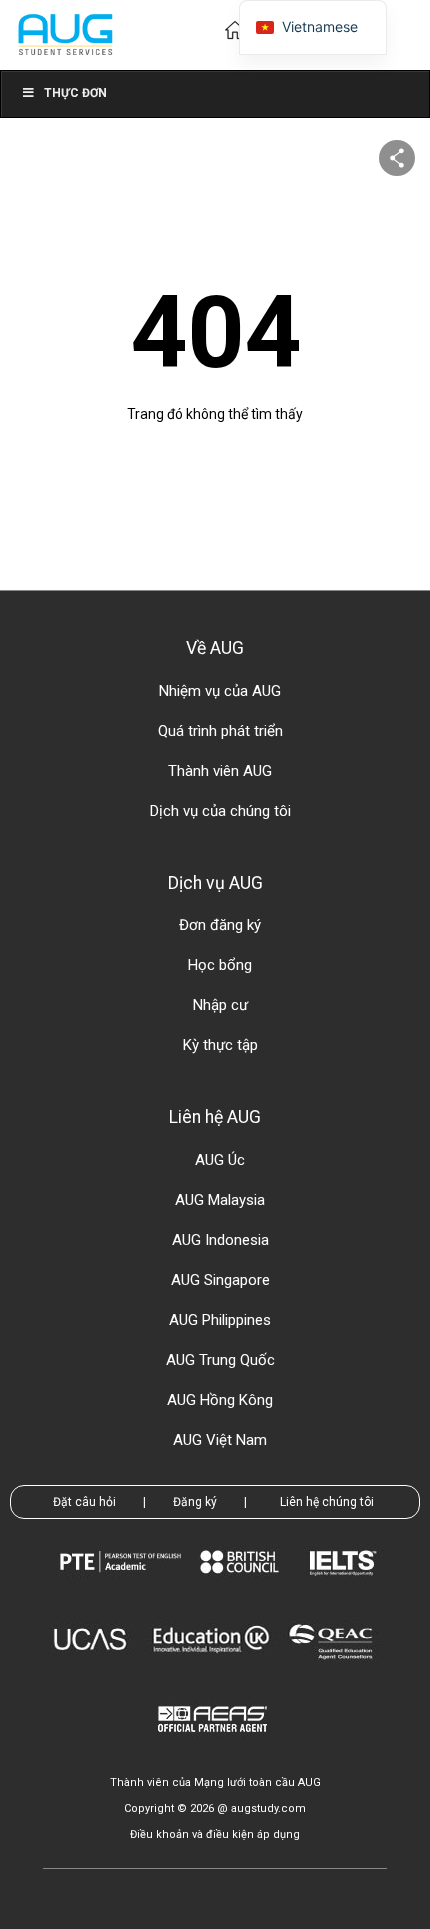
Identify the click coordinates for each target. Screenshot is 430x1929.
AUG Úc (220, 1160)
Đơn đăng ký (220, 925)
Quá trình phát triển (220, 731)
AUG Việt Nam (220, 1440)
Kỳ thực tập (220, 1045)
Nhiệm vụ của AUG (220, 691)
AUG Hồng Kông (220, 1400)
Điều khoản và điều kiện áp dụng (215, 1834)
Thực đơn (75, 93)
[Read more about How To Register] (215, 1746)
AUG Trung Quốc (220, 1360)
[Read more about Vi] (65, 33)
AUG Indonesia (220, 1240)
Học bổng (220, 965)
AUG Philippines (220, 1320)
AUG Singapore (220, 1280)
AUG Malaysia (220, 1200)
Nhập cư (220, 1005)
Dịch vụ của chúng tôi (220, 811)
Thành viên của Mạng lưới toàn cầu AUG (215, 1782)
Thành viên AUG (220, 771)
